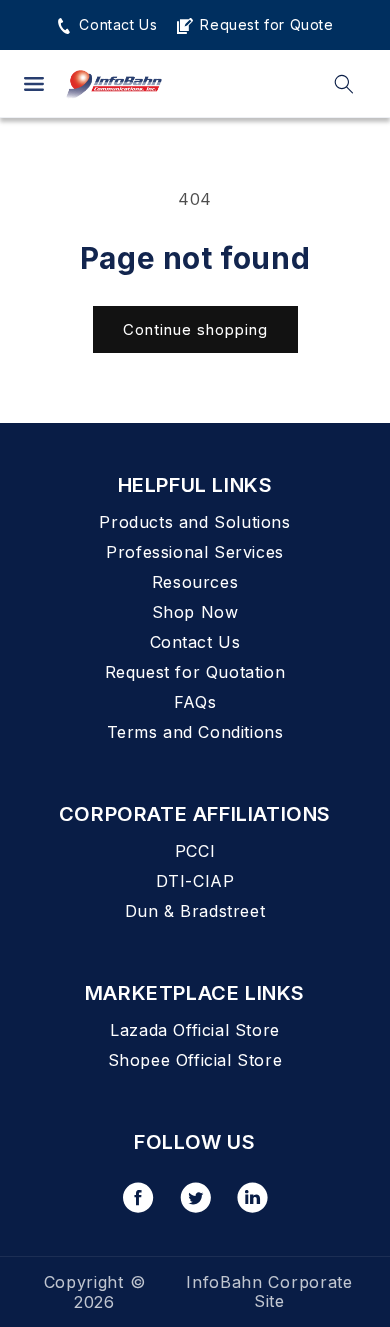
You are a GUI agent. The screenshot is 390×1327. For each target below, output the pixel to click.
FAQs (195, 702)
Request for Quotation (195, 672)
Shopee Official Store (195, 1060)
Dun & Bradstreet (195, 911)
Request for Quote (264, 24)
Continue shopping (195, 329)
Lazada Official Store (195, 1030)
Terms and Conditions (195, 732)
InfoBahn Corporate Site (269, 1291)
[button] (34, 84)
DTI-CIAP (195, 881)
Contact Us (116, 24)
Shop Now (195, 612)
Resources (195, 582)
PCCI (195, 851)
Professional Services (195, 552)
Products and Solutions (194, 522)
